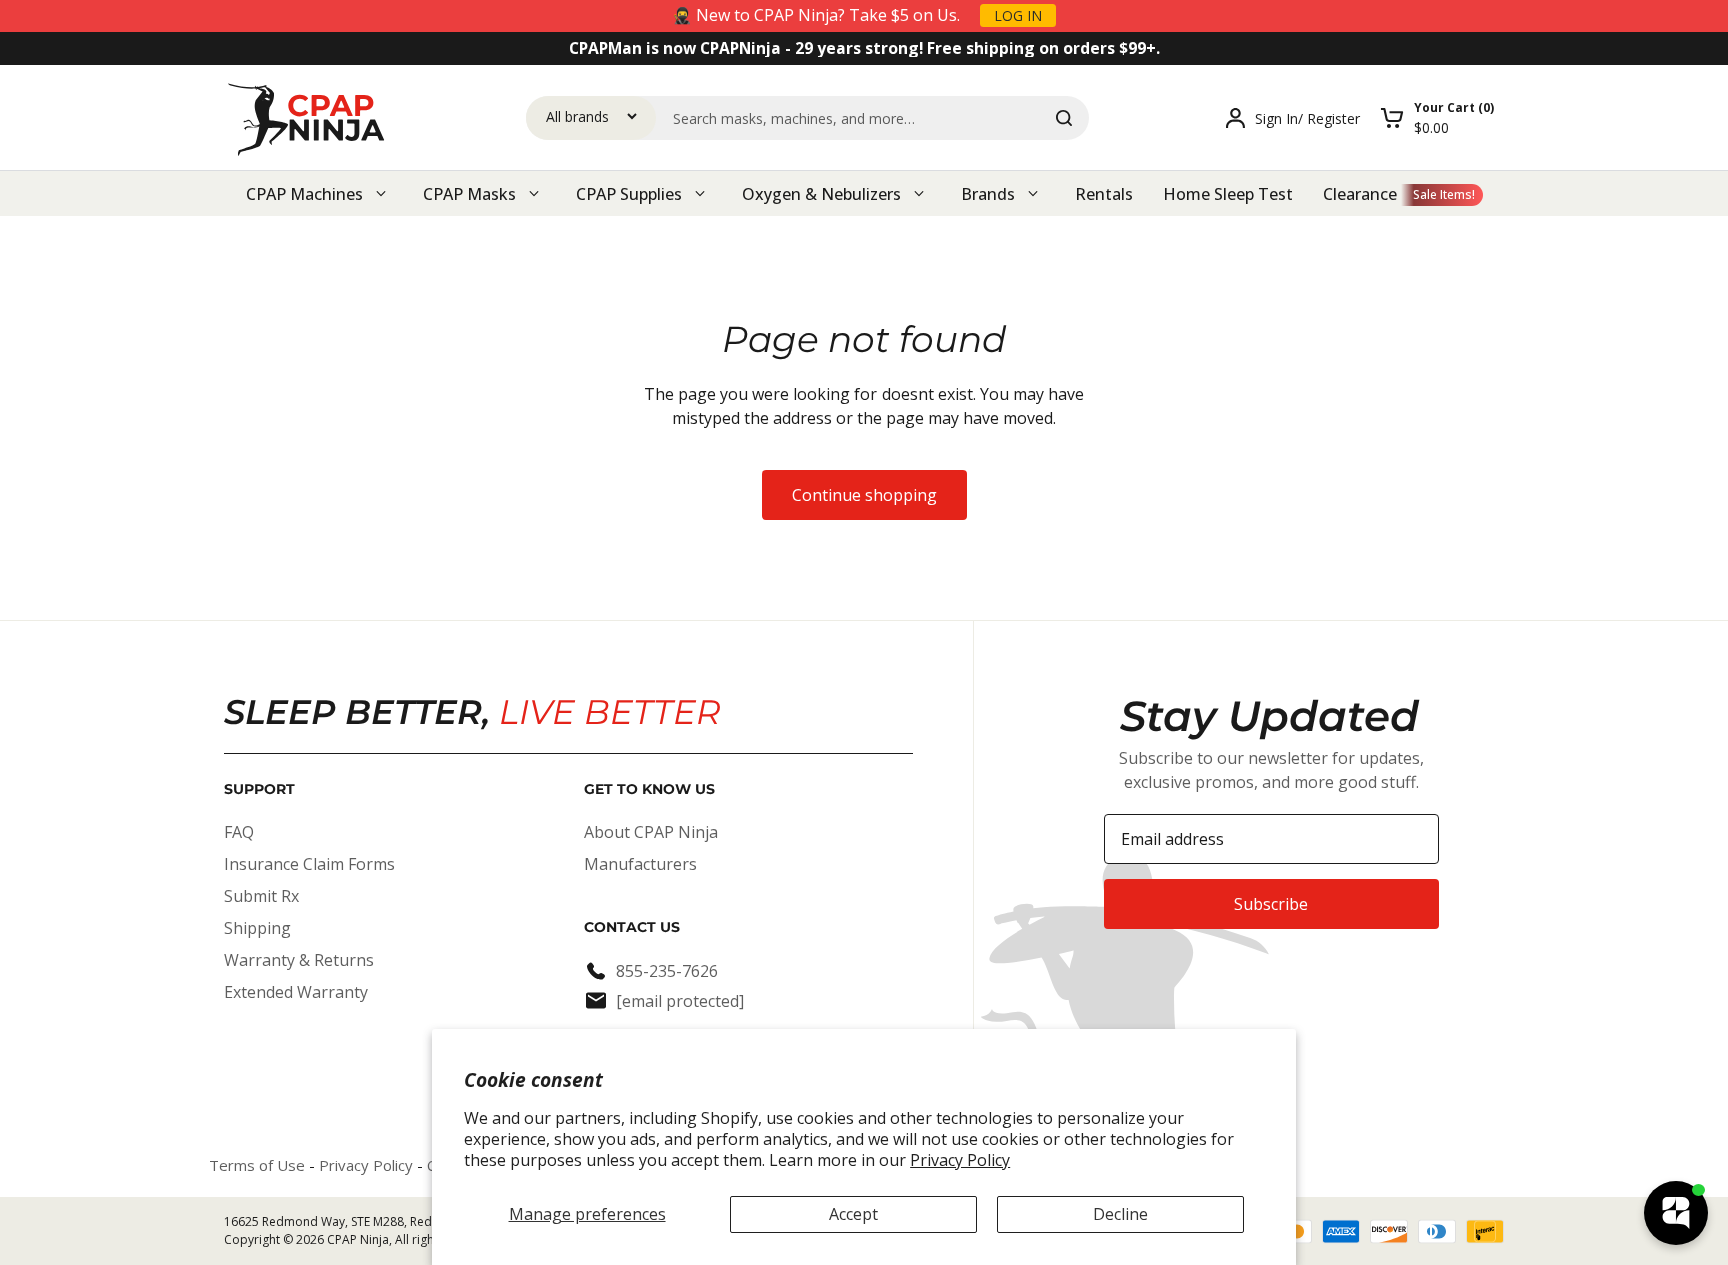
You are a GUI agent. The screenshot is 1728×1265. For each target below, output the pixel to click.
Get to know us (649, 789)
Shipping (257, 928)
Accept (853, 1214)
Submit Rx (261, 896)
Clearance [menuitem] (1360, 194)
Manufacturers (640, 864)
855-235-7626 (667, 971)
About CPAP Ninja (651, 832)
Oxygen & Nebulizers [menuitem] (821, 194)
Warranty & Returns (299, 960)
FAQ (239, 832)
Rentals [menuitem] (1104, 194)
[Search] (1064, 118)
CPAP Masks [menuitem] (469, 194)
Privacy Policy (960, 1160)
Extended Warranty (296, 992)
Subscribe (1271, 904)
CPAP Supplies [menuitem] (629, 194)
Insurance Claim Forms (309, 864)
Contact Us (632, 927)
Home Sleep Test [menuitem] (1228, 194)
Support (259, 789)
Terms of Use (257, 1165)
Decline (1120, 1214)
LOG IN (1018, 15)
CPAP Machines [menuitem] (304, 194)
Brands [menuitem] (988, 194)
